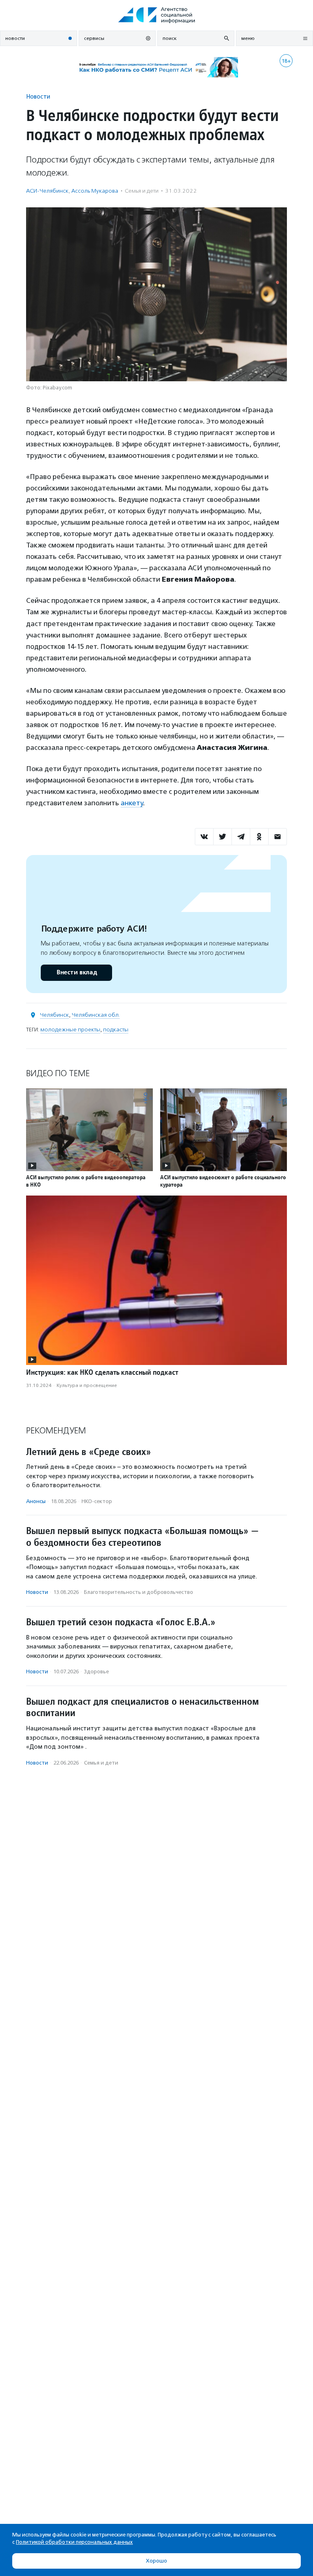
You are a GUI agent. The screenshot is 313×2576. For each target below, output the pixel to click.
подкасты (116, 1030)
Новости (38, 96)
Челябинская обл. (96, 1015)
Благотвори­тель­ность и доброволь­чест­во (139, 1592)
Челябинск (54, 1015)
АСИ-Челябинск (47, 191)
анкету (132, 803)
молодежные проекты (70, 1030)
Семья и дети (142, 191)
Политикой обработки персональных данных (74, 2542)
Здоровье (96, 1672)
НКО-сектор (97, 1501)
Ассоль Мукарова (95, 191)
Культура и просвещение (87, 1385)
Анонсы (36, 1501)
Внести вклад (77, 973)
